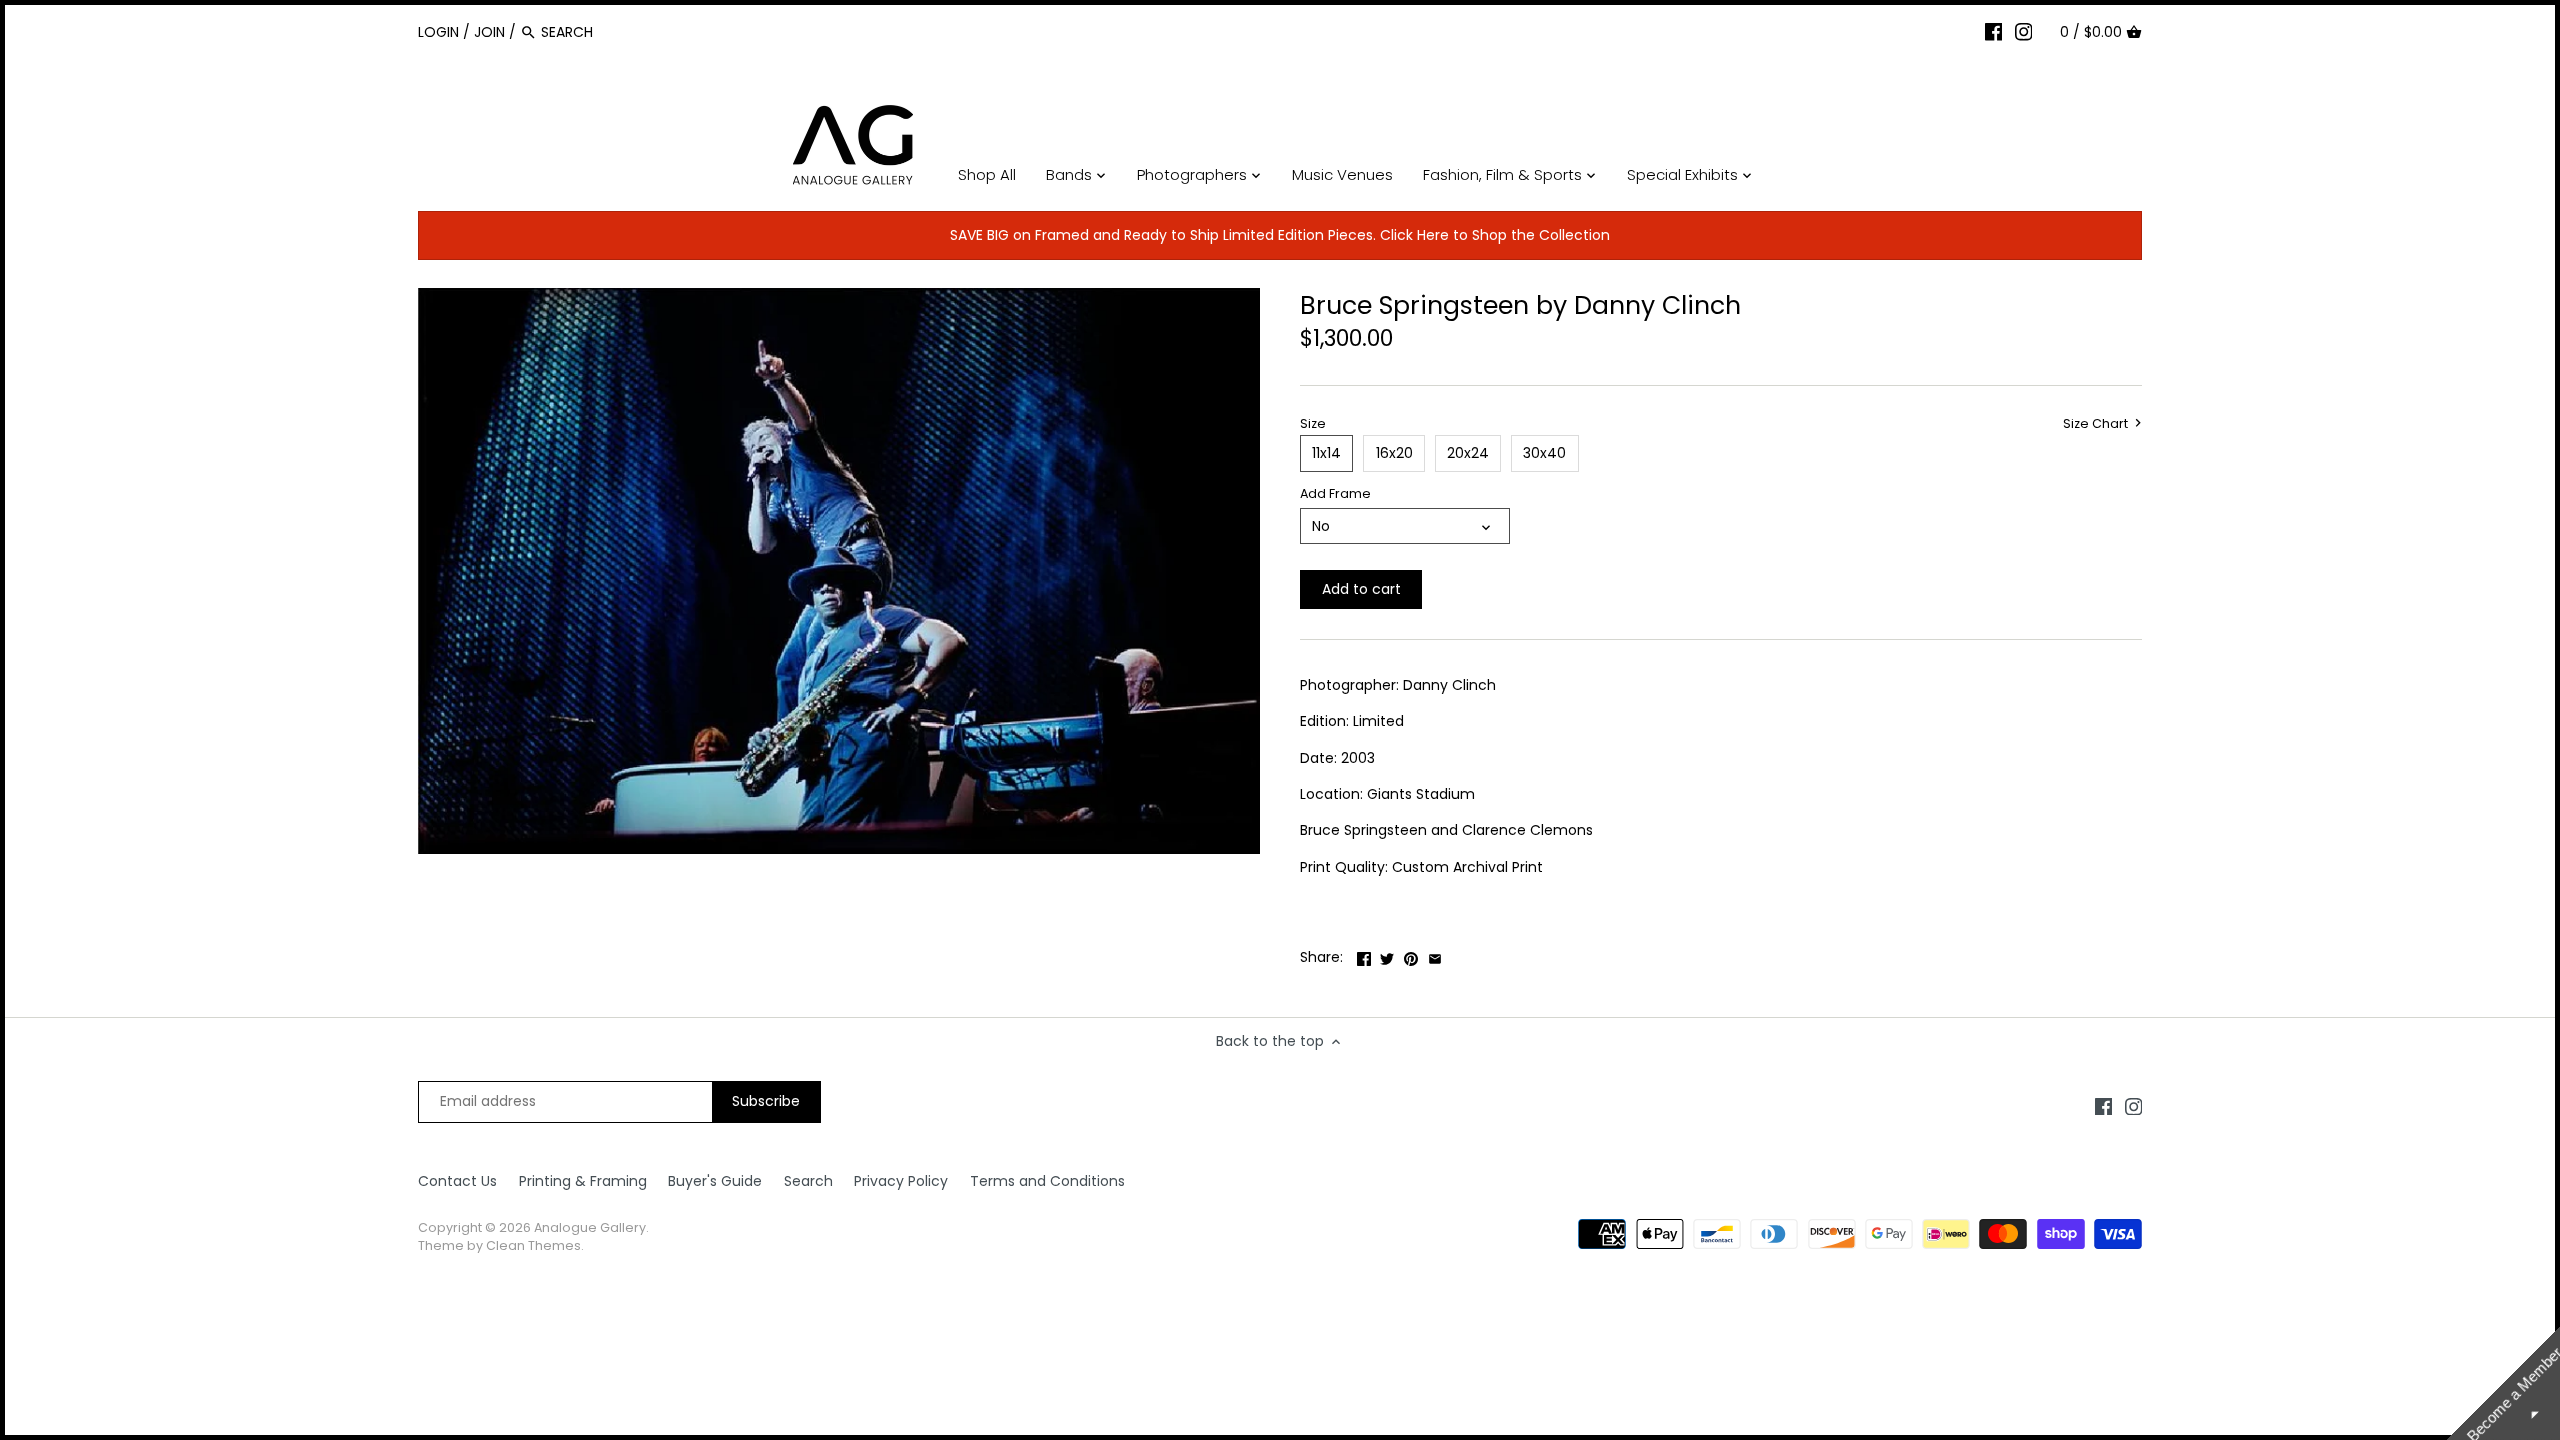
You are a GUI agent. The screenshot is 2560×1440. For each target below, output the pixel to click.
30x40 (1544, 453)
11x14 (1326, 453)
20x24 (1468, 453)
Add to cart (1361, 589)
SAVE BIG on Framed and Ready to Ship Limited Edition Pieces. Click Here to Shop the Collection (1280, 235)
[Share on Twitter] (1387, 955)
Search (808, 1181)
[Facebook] (1994, 31)
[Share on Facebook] (1364, 955)
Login (438, 32)
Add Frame (1335, 493)
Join (489, 32)
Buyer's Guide (715, 1181)
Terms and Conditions (1047, 1181)
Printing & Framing (583, 1181)
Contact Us (457, 1181)
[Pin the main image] (1411, 955)
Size (1313, 423)
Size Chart (2097, 424)
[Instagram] (2024, 31)
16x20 (1394, 453)
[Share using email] (1435, 955)
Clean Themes (533, 1245)
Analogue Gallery (590, 1227)
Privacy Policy (901, 1181)
